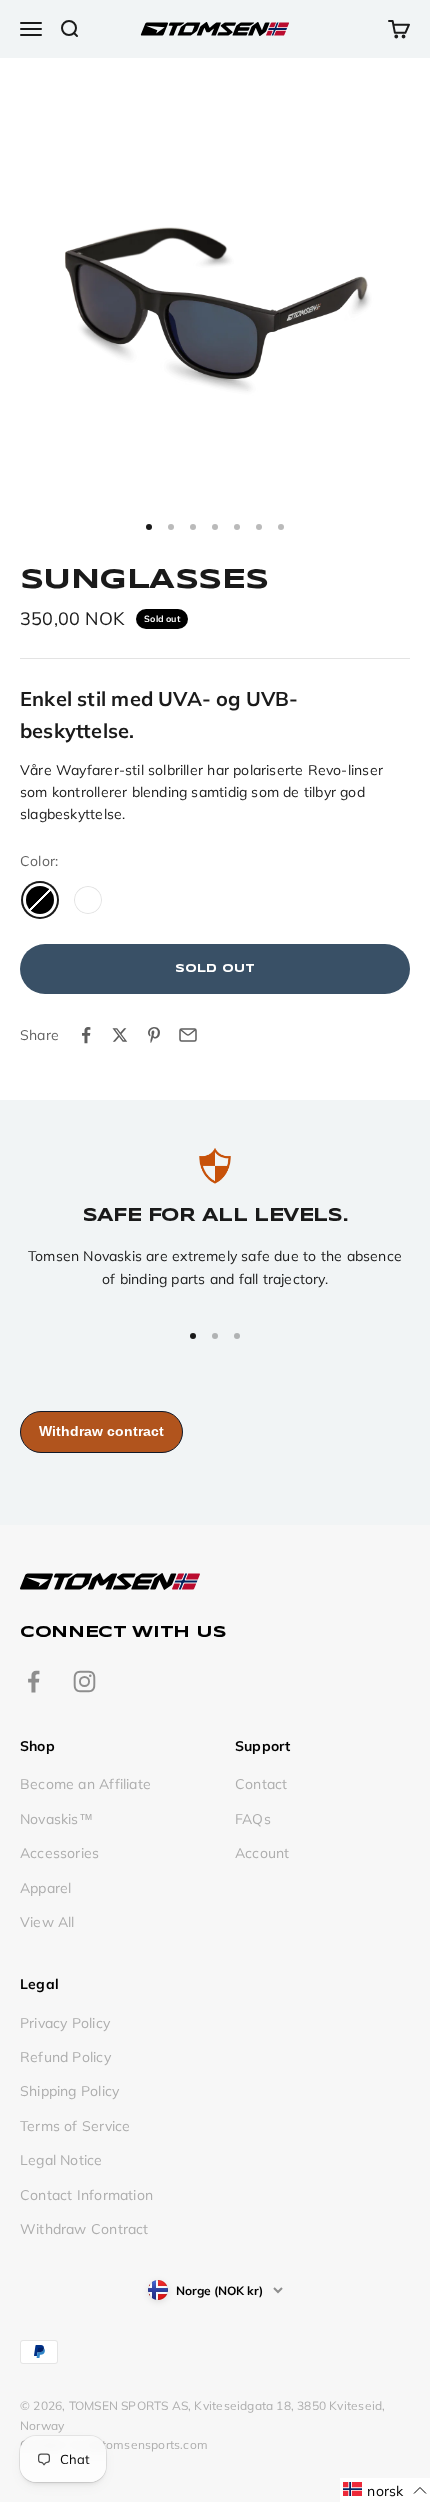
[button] (385, 2490)
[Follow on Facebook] (33, 1681)
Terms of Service (75, 2126)
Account (262, 1853)
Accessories (59, 1853)
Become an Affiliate (85, 1784)
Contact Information (86, 2195)
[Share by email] (188, 1035)
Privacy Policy (65, 2023)
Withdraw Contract (84, 2229)
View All (47, 1922)
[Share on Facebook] (86, 1035)
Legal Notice (61, 2160)
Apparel (45, 1888)
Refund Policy (65, 2057)
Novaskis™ (56, 1819)
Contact (261, 1784)
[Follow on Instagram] (84, 1681)
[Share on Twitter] (120, 1035)
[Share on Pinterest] (154, 1035)
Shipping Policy (69, 2091)
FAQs (253, 1819)
